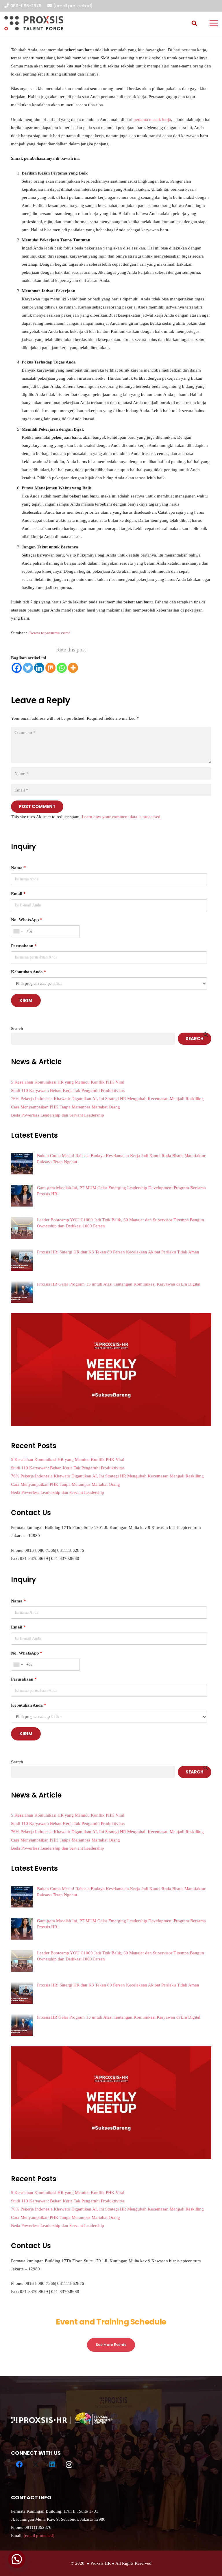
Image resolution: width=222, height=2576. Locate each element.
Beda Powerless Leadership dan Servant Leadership (58, 1115)
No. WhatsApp (27, 920)
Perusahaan (24, 946)
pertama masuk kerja (152, 120)
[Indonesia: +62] (18, 931)
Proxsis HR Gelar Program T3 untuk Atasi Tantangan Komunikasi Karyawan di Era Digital (119, 1284)
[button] (194, 23)
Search (17, 1029)
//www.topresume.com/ (49, 633)
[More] (73, 668)
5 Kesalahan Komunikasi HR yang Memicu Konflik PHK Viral (68, 1082)
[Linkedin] (39, 668)
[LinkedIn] (53, 2465)
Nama (18, 868)
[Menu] (214, 23)
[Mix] (50, 668)
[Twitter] (28, 668)
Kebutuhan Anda (29, 972)
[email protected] (73, 6)
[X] (36, 2465)
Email (18, 894)
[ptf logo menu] (34, 23)
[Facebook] (17, 668)
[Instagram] (69, 2465)
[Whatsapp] (62, 668)
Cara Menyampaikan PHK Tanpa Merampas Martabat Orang (65, 1107)
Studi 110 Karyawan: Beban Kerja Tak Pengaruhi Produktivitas (68, 1090)
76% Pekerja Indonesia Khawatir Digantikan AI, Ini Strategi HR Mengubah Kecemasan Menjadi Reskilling (107, 1099)
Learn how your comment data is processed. (122, 817)
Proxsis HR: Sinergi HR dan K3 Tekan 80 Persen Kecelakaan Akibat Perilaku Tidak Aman (118, 1252)
